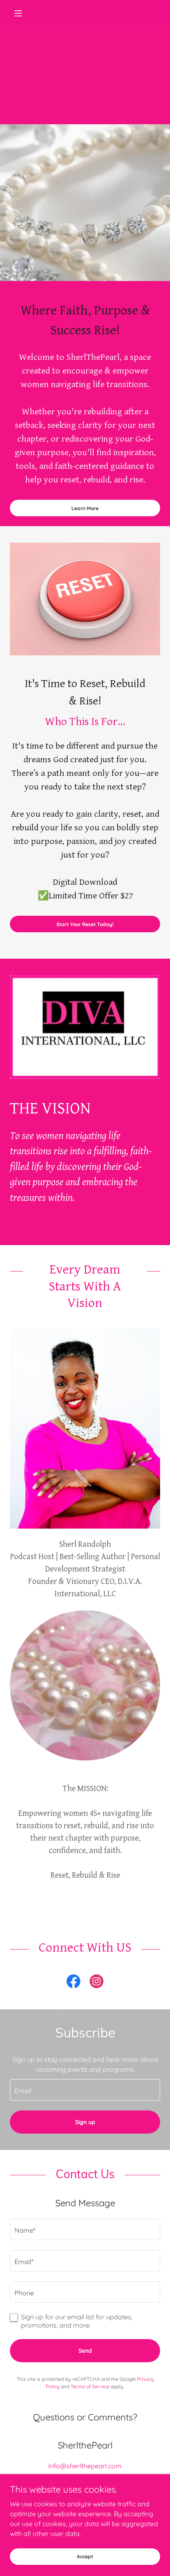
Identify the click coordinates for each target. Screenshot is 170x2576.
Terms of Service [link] (90, 2386)
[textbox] (85, 2090)
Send (85, 2351)
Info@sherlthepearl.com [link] (85, 2466)
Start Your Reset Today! (85, 924)
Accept (85, 2556)
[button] (21, 13)
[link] (73, 1983)
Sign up (85, 2122)
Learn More (85, 508)
